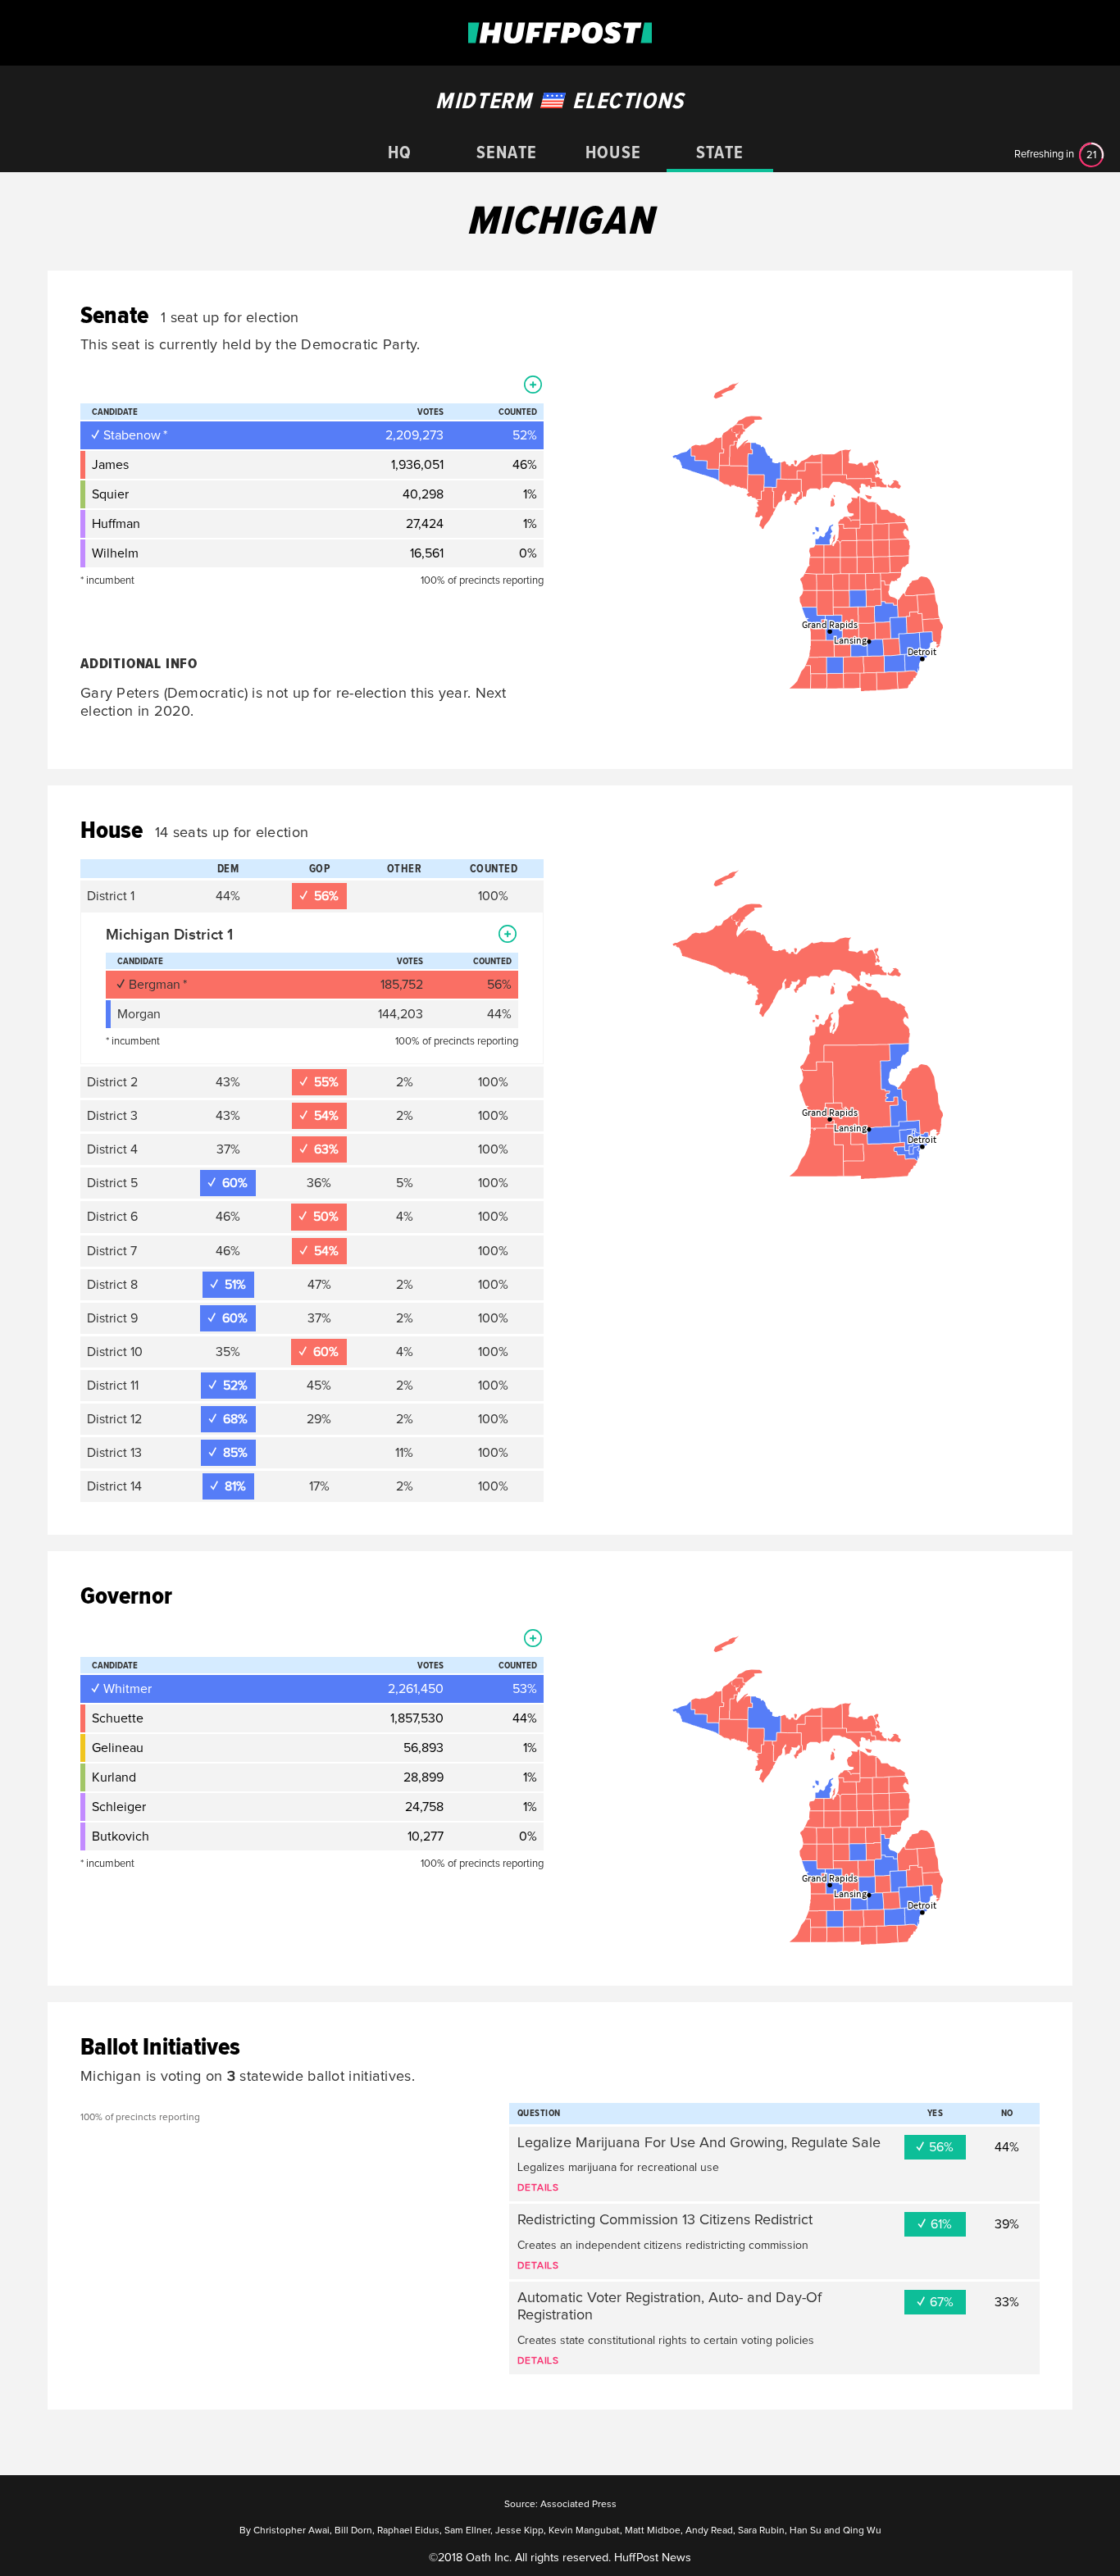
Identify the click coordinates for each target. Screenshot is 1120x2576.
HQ (400, 153)
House (613, 153)
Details (538, 2188)
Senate (507, 153)
